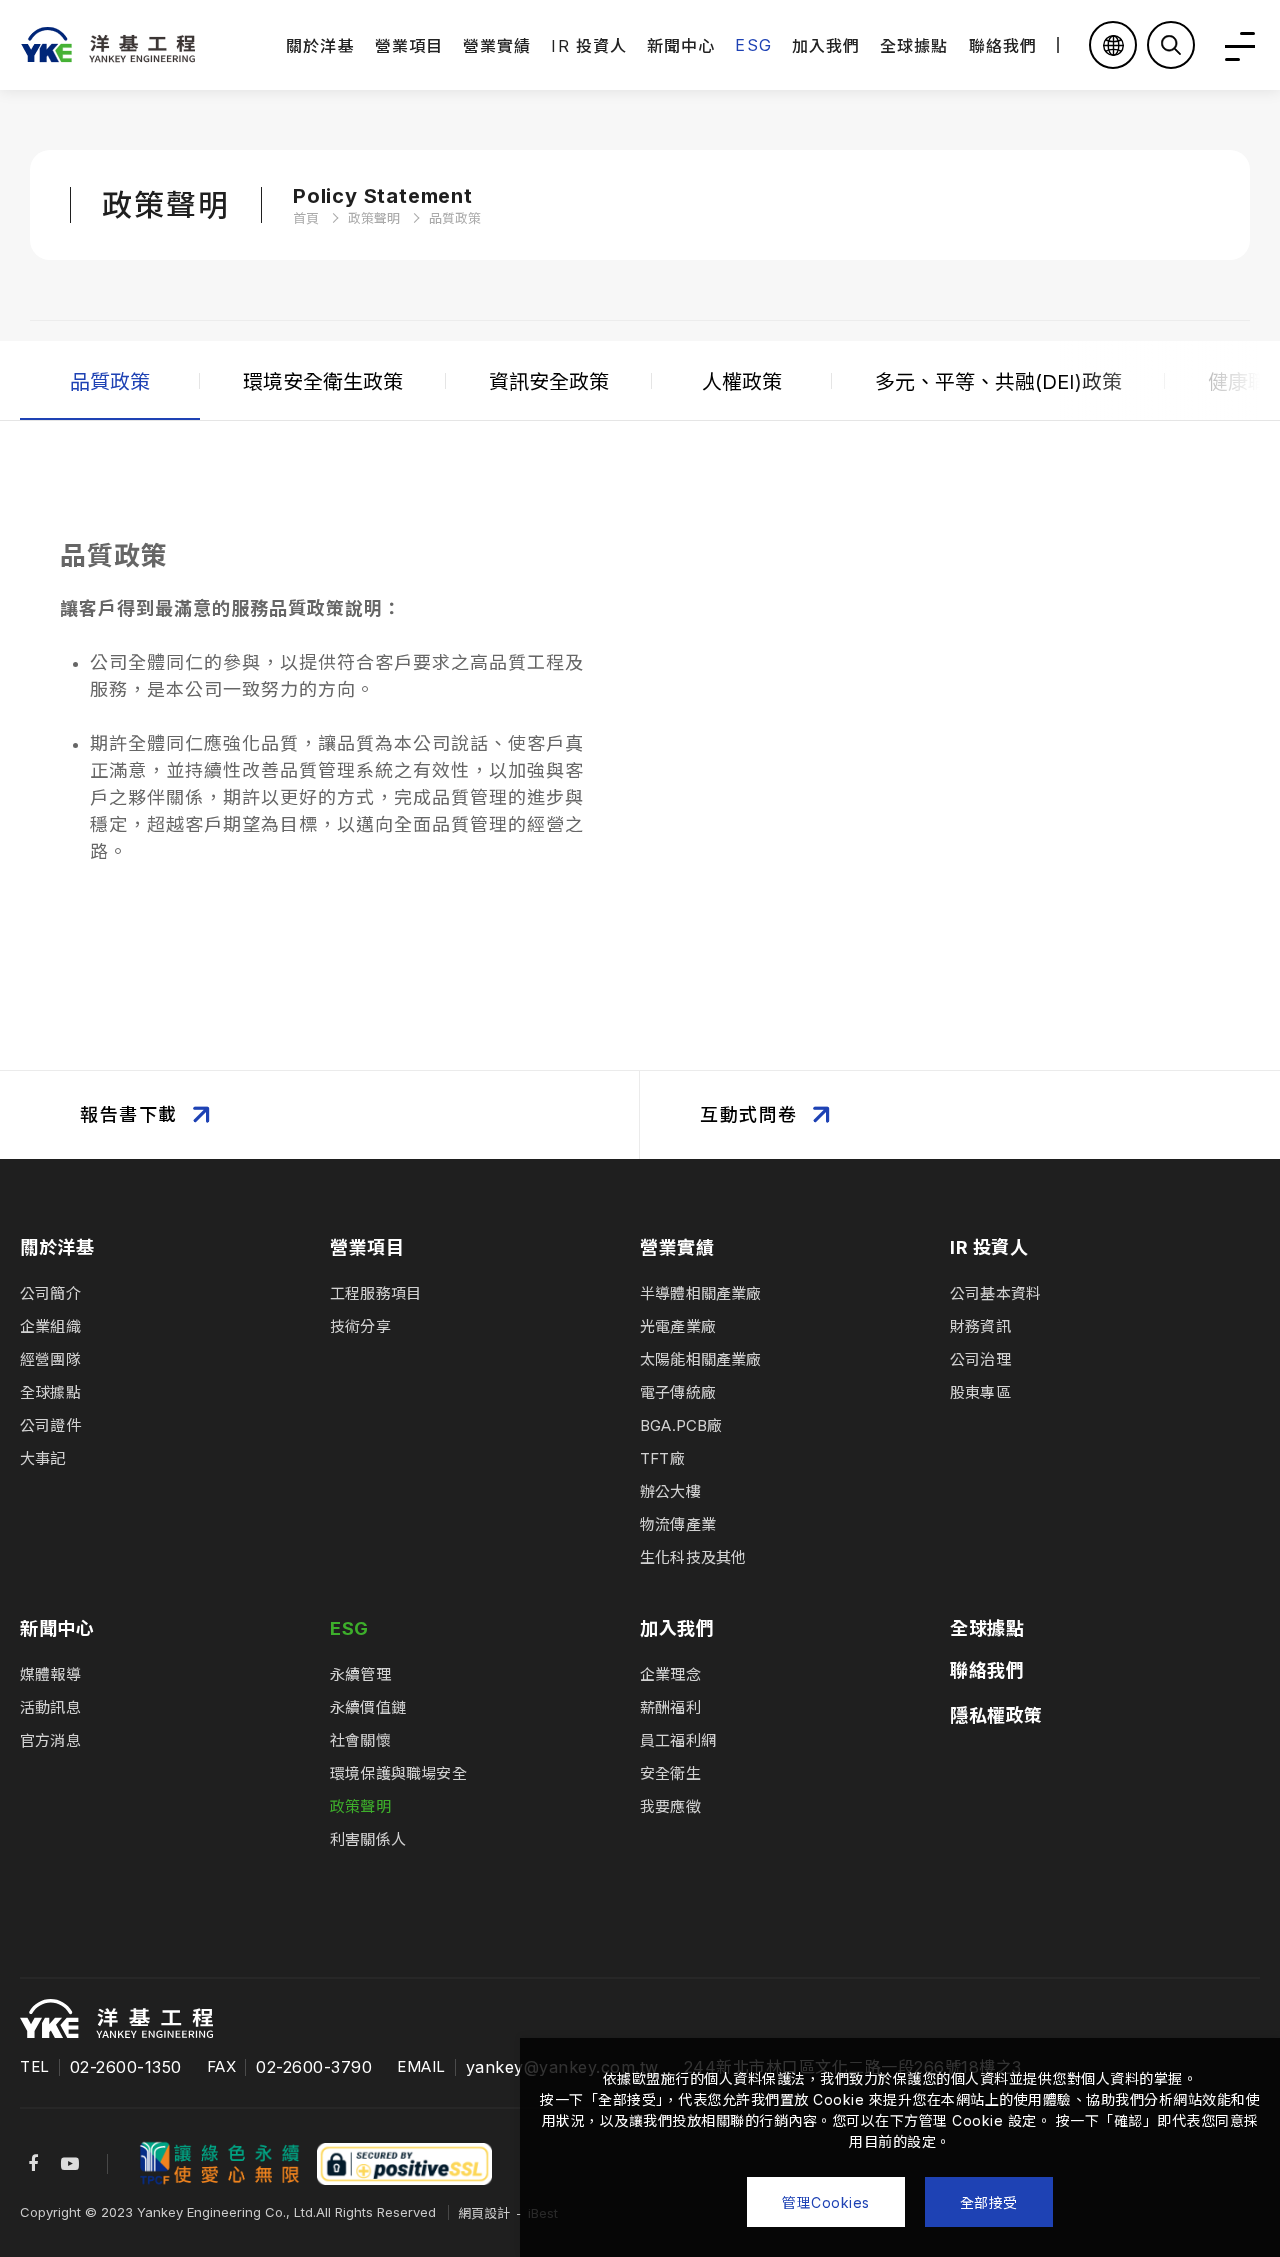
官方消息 (50, 1740)
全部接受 (989, 2202)
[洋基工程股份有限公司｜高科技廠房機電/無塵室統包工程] (107, 45)
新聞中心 (681, 46)
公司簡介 (50, 1293)
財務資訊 (980, 1326)
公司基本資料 (995, 1293)
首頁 (306, 218)
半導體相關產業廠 (701, 1293)
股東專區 (980, 1392)
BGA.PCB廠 (681, 1425)
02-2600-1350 (126, 2067)
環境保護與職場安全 (398, 1773)
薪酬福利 (670, 1707)
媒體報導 (50, 1674)
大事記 (43, 1458)
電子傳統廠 (678, 1392)
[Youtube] (70, 2164)
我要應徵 (670, 1806)
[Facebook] (33, 2164)
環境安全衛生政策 (323, 382)
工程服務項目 (375, 1293)
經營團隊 (50, 1359)
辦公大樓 (670, 1491)
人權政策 (742, 382)
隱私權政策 (996, 1715)
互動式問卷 (749, 1115)
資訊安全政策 (549, 382)
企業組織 (50, 1326)
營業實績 (497, 46)
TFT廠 (662, 1458)
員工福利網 (678, 1740)
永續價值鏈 (368, 1707)
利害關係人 (368, 1839)
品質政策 (110, 382)
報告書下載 (129, 1115)
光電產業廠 (678, 1326)
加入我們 (826, 46)
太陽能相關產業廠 (701, 1359)
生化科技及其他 (693, 1557)
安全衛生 (670, 1773)
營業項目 (409, 46)
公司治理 (980, 1359)
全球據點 (914, 46)
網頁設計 (484, 2213)
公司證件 (50, 1425)
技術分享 (360, 1326)
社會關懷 (360, 1740)
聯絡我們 (1003, 46)
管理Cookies (826, 2202)
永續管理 (360, 1674)
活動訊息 (50, 1707)
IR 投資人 (589, 46)
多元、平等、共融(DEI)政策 (998, 382)
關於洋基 (320, 46)
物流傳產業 (678, 1524)
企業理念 (670, 1674)
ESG (753, 45)
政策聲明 (374, 218)
